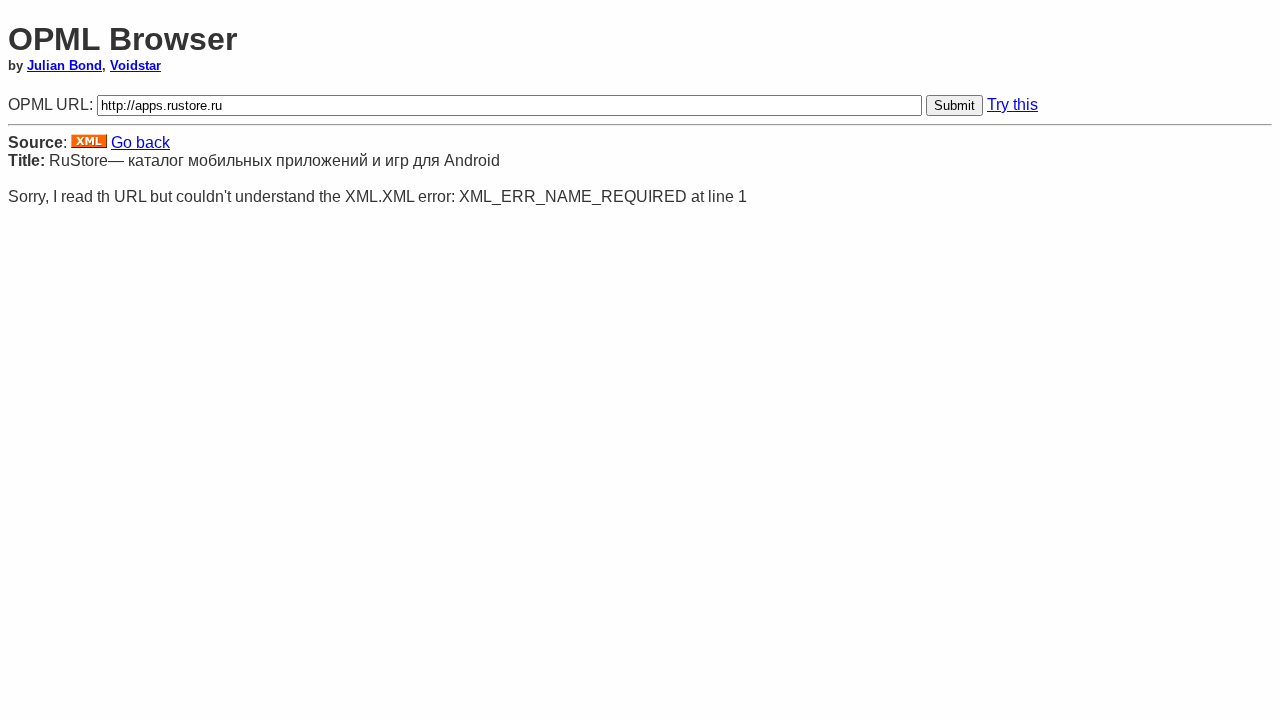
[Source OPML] (89, 142)
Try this (1012, 104)
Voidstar (135, 65)
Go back (140, 142)
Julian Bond (64, 65)
